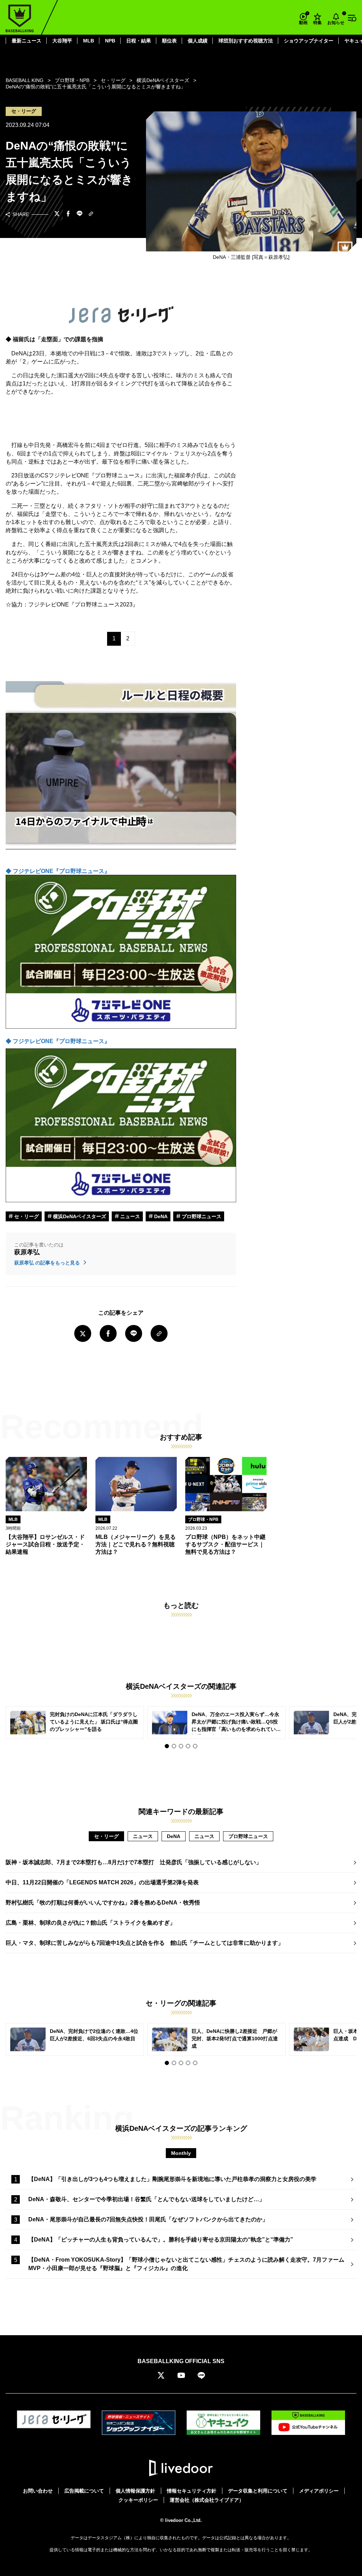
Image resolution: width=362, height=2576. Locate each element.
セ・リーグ (26, 1216)
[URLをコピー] (91, 214)
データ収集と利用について (258, 2491)
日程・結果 (139, 41)
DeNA (160, 1216)
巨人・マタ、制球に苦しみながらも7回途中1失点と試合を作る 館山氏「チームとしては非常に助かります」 (145, 1943)
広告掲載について (84, 2491)
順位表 (169, 41)
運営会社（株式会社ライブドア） (207, 2500)
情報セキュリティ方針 (192, 2491)
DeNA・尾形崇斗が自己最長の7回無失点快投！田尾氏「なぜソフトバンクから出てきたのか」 (148, 2219)
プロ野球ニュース (201, 1216)
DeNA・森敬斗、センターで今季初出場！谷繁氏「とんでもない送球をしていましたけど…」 (147, 2199)
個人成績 (198, 41)
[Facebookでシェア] (68, 214)
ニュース (129, 1216)
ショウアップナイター (309, 41)
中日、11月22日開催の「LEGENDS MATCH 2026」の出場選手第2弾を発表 (102, 1882)
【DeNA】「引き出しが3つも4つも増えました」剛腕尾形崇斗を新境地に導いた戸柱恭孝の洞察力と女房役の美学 (172, 2179)
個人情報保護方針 (135, 2491)
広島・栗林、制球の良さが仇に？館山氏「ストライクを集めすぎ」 (90, 1923)
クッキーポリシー (138, 2500)
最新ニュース (27, 41)
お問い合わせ (38, 2491)
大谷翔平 (62, 41)
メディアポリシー (319, 2491)
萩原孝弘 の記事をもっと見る (48, 1263)
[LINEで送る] (80, 214)
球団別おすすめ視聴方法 (246, 41)
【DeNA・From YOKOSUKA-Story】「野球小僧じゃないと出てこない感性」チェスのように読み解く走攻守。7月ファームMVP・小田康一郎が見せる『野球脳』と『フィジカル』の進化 (186, 2264)
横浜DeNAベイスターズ (79, 1216)
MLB (89, 41)
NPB (110, 41)
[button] (167, 1746)
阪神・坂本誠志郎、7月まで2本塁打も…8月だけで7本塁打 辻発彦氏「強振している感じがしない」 (134, 1862)
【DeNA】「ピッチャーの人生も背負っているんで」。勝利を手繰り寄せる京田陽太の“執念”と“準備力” (161, 2240)
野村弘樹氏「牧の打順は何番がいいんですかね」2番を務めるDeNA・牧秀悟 (103, 1903)
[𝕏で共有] (57, 214)
